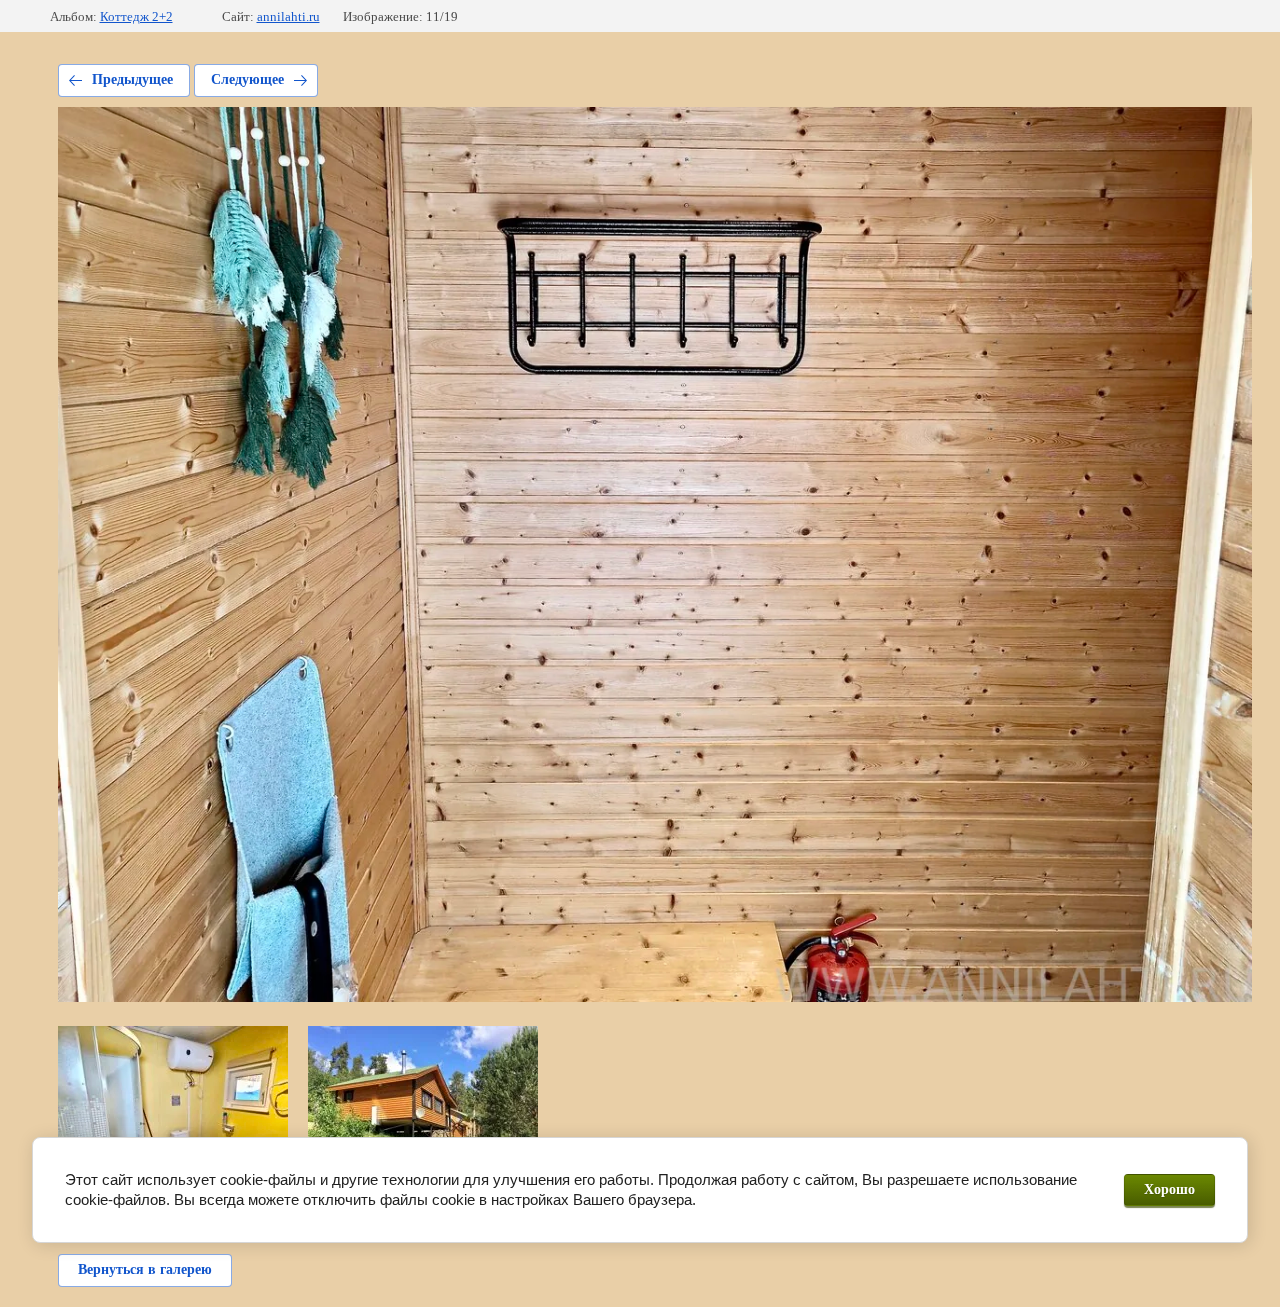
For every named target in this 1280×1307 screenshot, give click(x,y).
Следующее (247, 79)
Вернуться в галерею (145, 1269)
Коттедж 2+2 (136, 16)
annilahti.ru (288, 16)
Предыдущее (132, 79)
